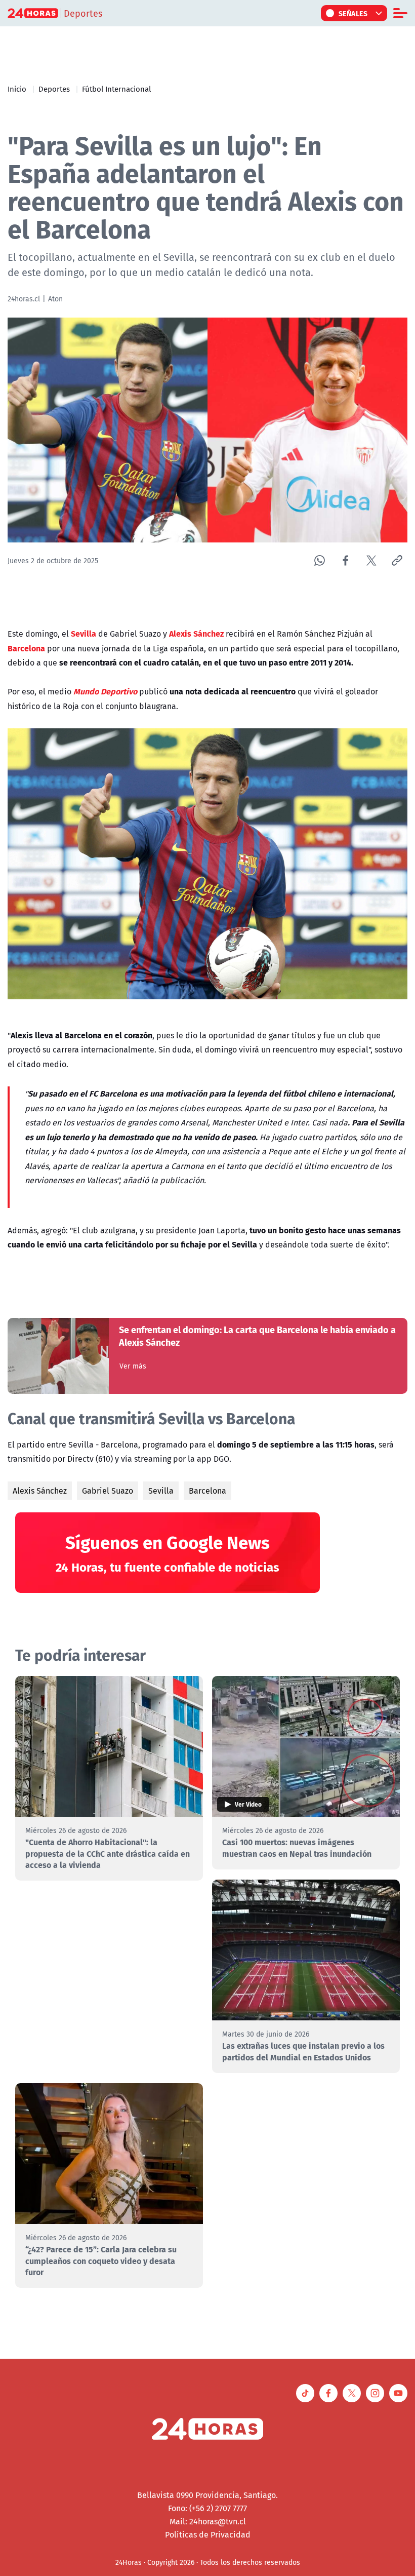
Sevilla (161, 1491)
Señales (353, 13)
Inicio (17, 89)
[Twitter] (371, 560)
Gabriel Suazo (108, 1491)
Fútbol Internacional (116, 89)
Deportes (54, 89)
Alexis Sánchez (40, 1491)
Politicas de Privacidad (208, 2534)
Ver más (133, 1366)
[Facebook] (345, 560)
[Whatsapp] (320, 560)
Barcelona (207, 1491)
